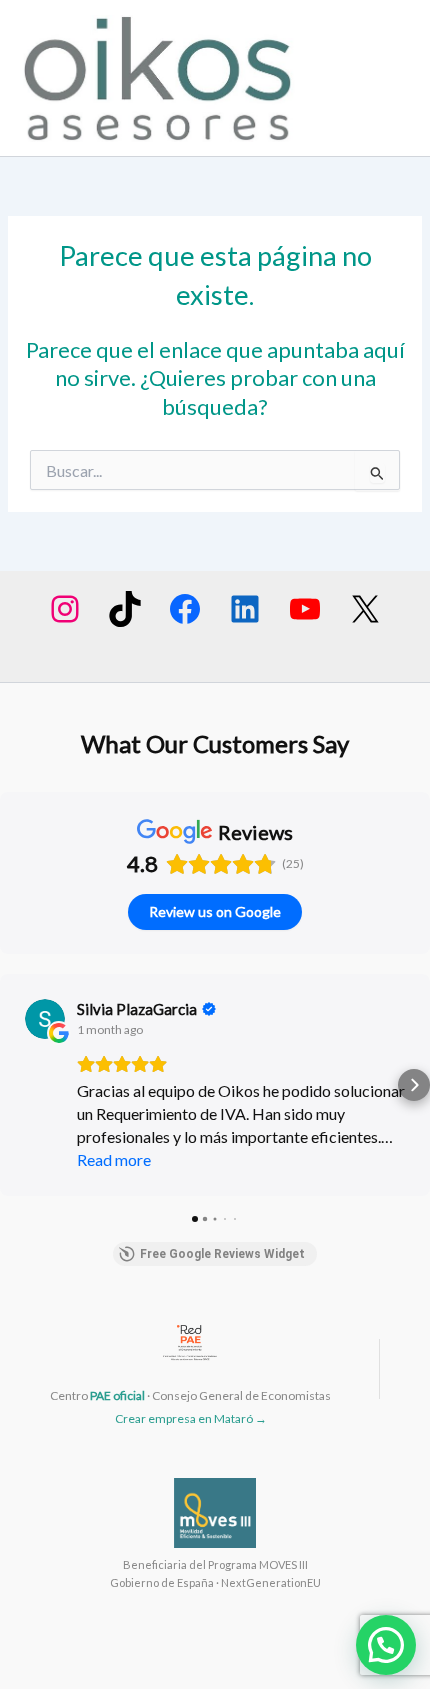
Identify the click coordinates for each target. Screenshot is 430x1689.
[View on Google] (45, 1019)
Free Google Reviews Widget (222, 1254)
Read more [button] (114, 1159)
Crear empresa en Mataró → (191, 1418)
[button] (16, 1085)
